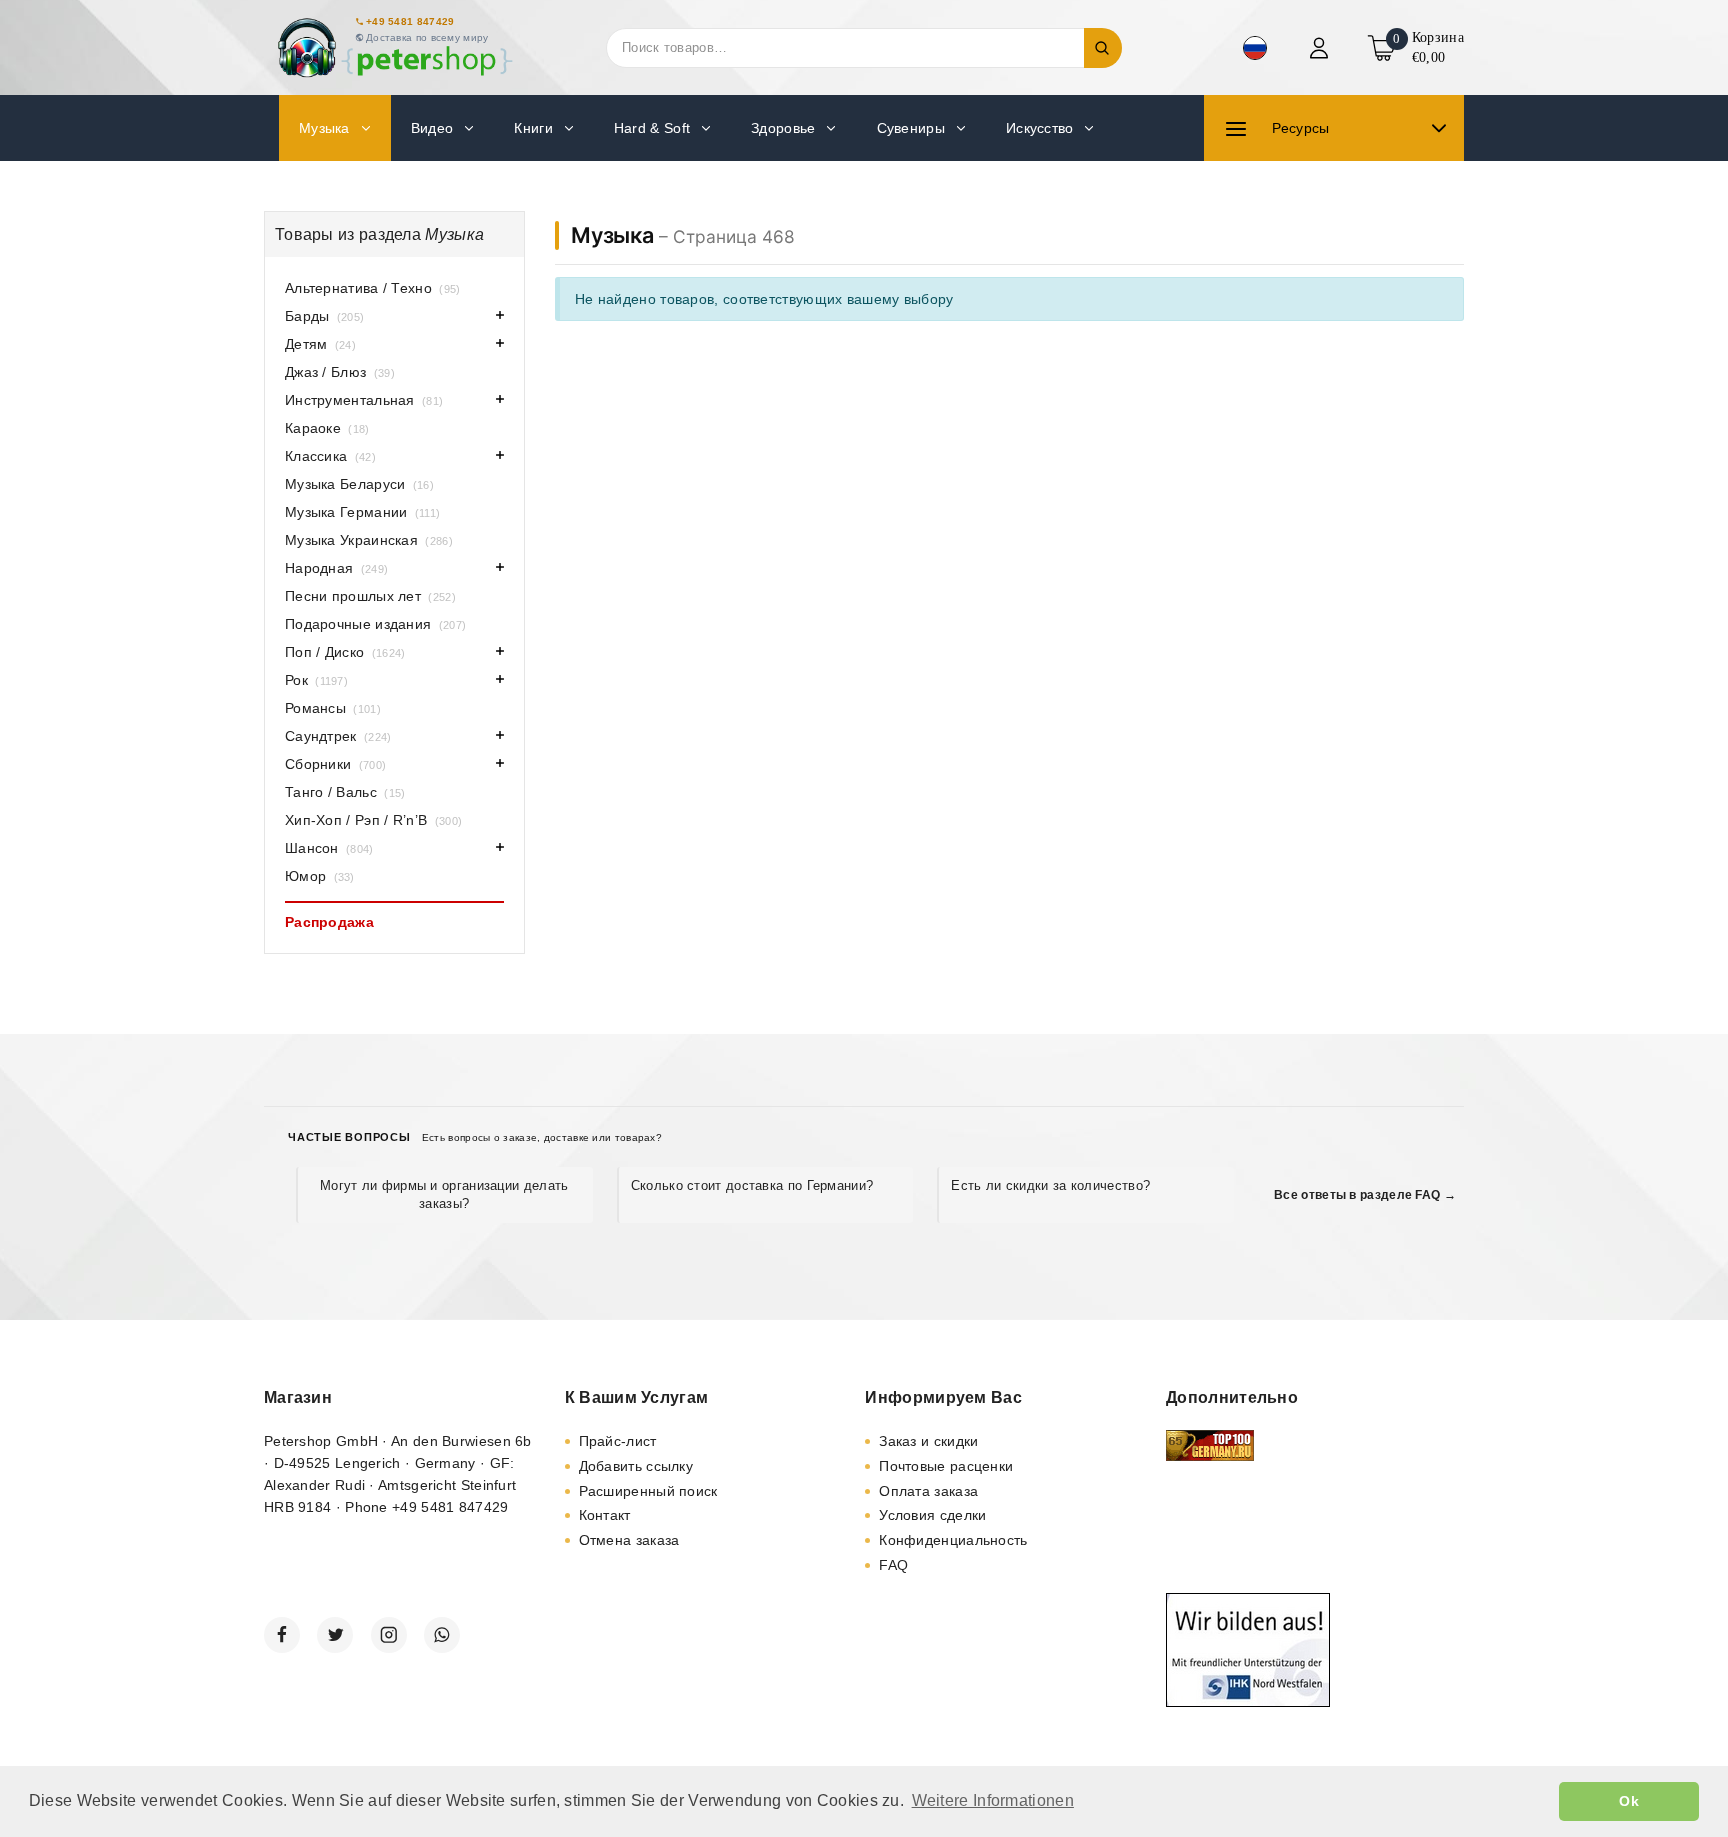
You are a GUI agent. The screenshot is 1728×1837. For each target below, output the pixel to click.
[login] (1321, 48)
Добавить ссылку (636, 1466)
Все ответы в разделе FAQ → (1365, 1195)
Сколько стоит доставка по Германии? (752, 1185)
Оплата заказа (928, 1491)
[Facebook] (282, 1635)
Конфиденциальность (953, 1540)
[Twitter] (335, 1635)
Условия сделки (932, 1515)
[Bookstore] (394, 47)
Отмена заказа (629, 1540)
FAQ (893, 1565)
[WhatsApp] (442, 1635)
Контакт (605, 1515)
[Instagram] (389, 1635)
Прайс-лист (618, 1441)
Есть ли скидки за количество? (1050, 1185)
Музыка (612, 235)
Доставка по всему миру (427, 37)
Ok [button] (1629, 1801)
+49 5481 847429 (410, 21)
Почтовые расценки (946, 1466)
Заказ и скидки (928, 1441)
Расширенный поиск (648, 1491)
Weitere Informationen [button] (993, 1800)
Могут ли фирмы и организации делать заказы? (444, 1194)
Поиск (1103, 48)
